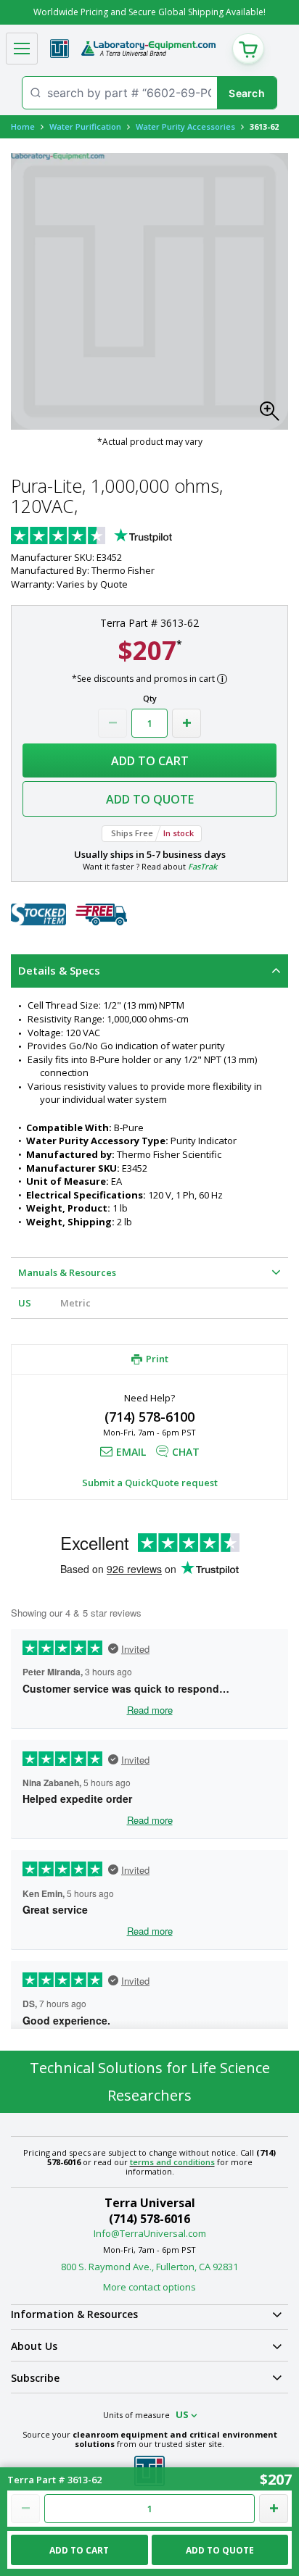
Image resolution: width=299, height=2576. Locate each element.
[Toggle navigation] (22, 49)
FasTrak (202, 866)
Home (23, 126)
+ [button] (187, 723)
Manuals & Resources (67, 1272)
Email (131, 1452)
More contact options (149, 2287)
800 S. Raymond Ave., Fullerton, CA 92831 (149, 2267)
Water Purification (85, 126)
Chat (186, 1452)
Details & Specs (59, 970)
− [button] (112, 723)
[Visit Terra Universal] (60, 49)
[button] (274, 415)
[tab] (149, 971)
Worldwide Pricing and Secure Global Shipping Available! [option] (149, 12)
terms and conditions (172, 2162)
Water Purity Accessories (185, 126)
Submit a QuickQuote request (150, 1483)
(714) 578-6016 (149, 2219)
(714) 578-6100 (149, 1417)
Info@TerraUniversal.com (150, 2233)
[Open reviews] (120, 537)
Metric (75, 1303)
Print (157, 1359)
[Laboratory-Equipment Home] (148, 49)
